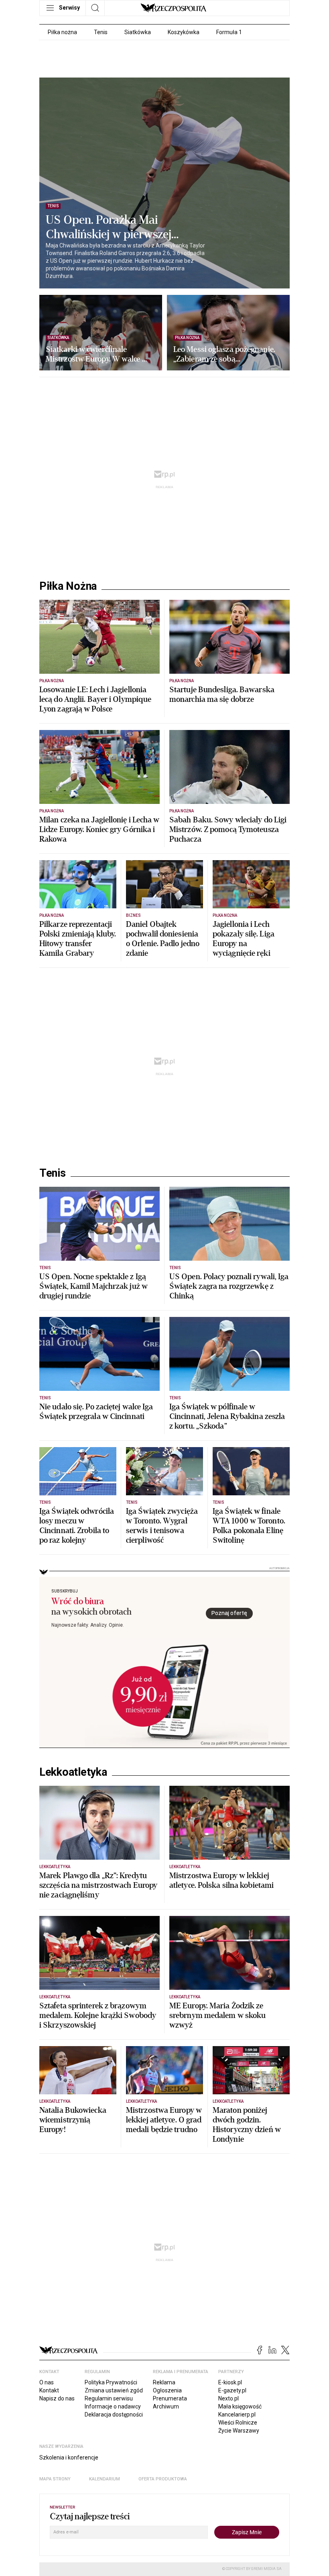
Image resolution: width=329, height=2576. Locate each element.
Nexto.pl (228, 2398)
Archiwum (166, 2406)
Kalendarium (105, 2479)
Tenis (101, 32)
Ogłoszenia (167, 2390)
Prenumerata (170, 2398)
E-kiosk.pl (230, 2382)
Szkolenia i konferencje (69, 2457)
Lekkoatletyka (73, 1772)
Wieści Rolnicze (238, 2423)
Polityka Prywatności (111, 2382)
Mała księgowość (240, 2406)
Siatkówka (138, 32)
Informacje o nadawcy (113, 2406)
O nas (47, 2382)
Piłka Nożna (68, 586)
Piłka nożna (62, 32)
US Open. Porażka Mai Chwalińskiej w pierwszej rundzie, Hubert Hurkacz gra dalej (117, 227)
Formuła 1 (229, 32)
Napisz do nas (57, 2398)
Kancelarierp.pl (237, 2414)
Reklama (164, 2382)
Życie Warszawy (239, 2431)
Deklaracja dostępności (114, 2414)
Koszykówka (184, 32)
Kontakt (49, 2390)
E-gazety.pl (232, 2390)
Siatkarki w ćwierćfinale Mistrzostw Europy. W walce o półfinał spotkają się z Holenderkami (96, 354)
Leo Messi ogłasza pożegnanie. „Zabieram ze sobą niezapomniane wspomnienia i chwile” (225, 354)
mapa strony (55, 2479)
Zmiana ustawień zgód (114, 2390)
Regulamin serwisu (109, 2398)
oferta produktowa (163, 2479)
